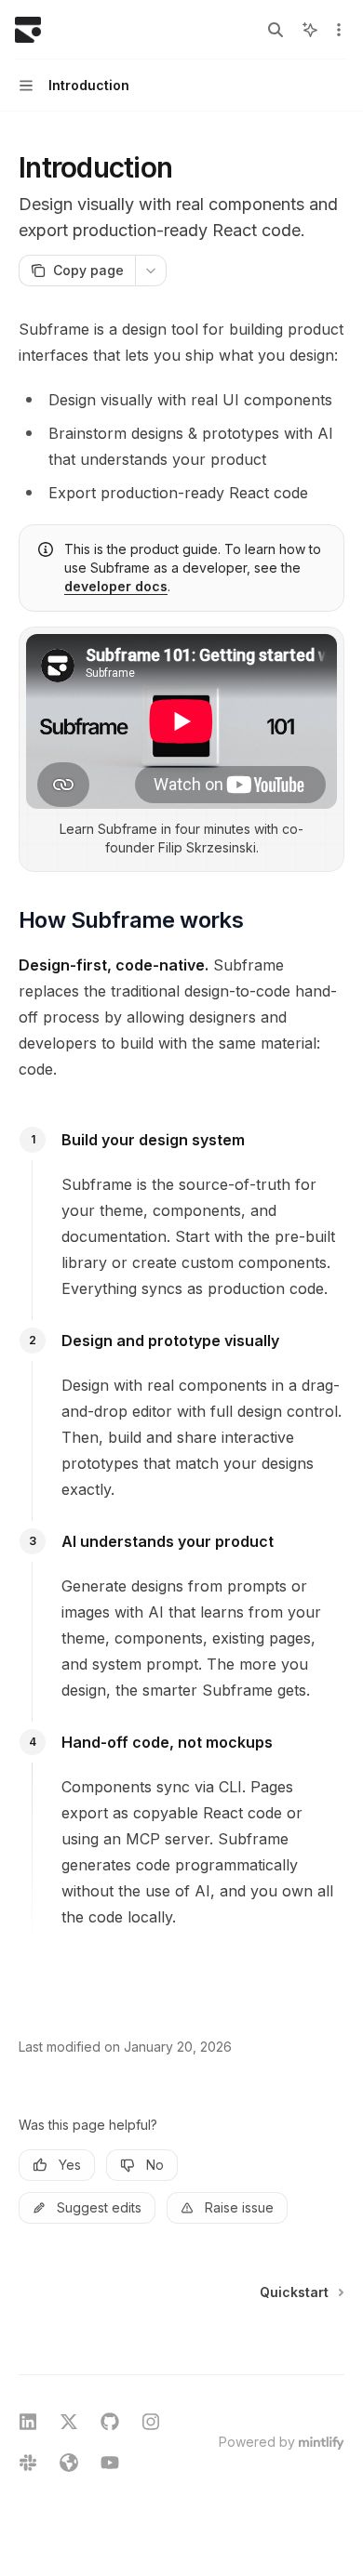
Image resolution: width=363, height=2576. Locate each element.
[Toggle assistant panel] (310, 30)
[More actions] (339, 30)
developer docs (116, 586)
